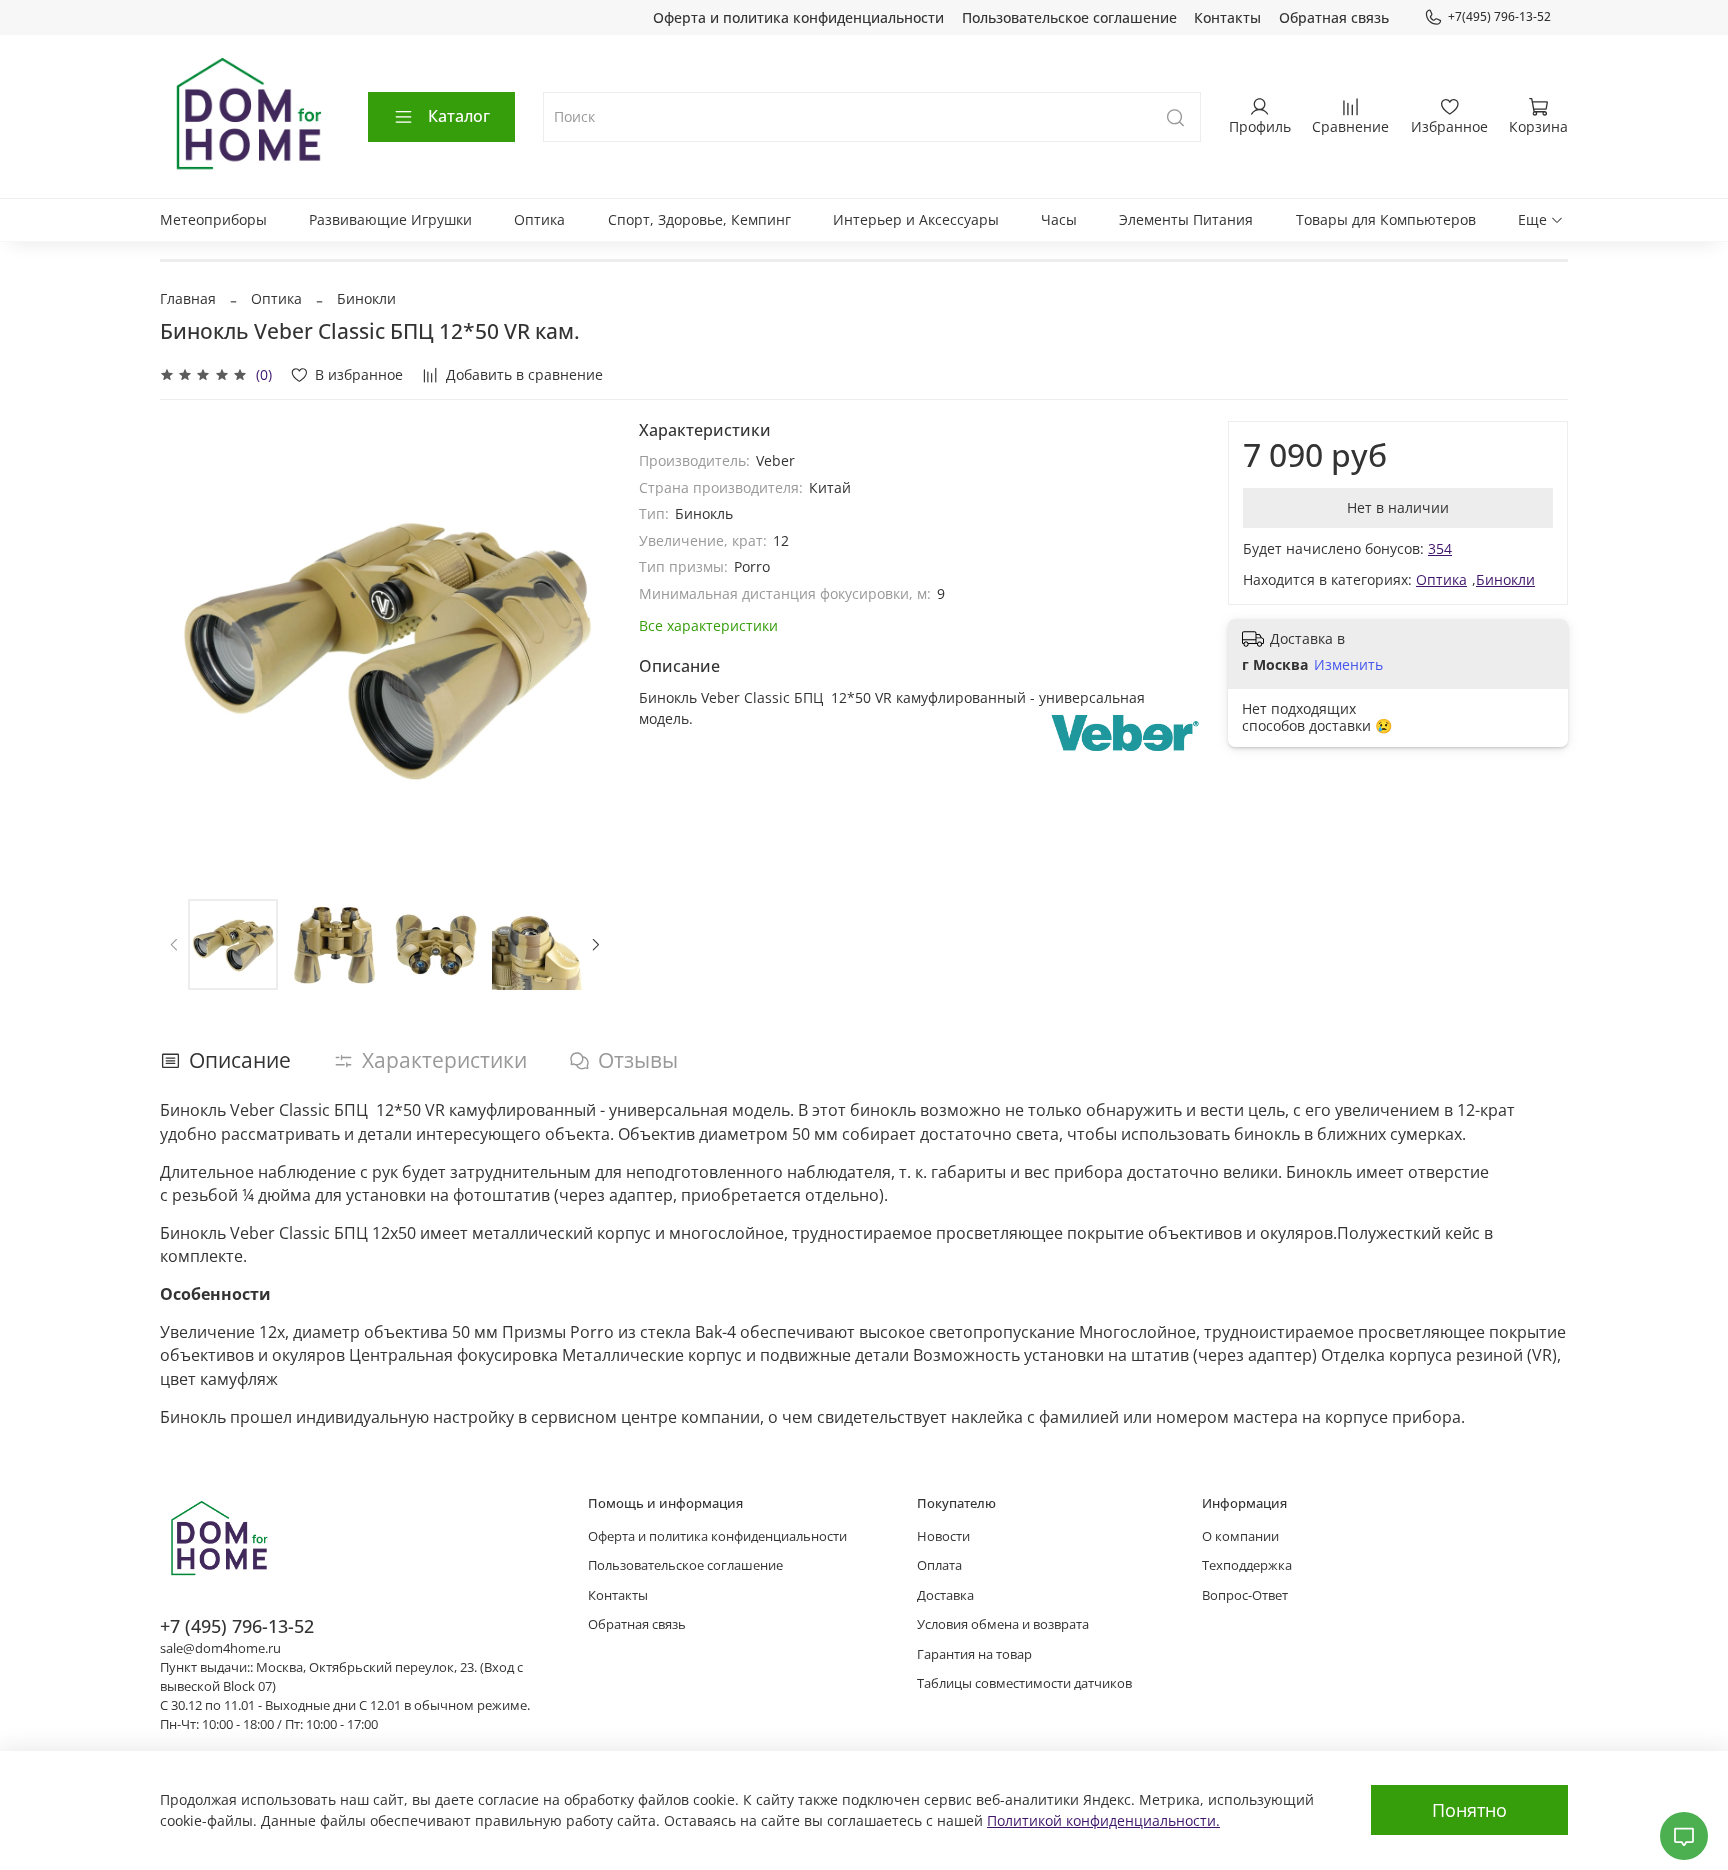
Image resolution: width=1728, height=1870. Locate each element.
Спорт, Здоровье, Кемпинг (699, 219)
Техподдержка (1247, 1565)
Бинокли (366, 298)
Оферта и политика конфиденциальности (798, 17)
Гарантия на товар (974, 1654)
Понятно (1469, 1810)
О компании (1240, 1536)
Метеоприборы (213, 219)
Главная (188, 298)
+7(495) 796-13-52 (1499, 16)
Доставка (945, 1595)
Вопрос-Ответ (1245, 1595)
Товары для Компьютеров (1386, 219)
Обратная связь (1334, 17)
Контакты (1227, 17)
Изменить (1348, 665)
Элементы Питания (1186, 219)
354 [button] (1440, 548)
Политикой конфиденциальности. (1103, 1820)
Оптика (539, 219)
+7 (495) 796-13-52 (237, 1626)
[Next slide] (583, 646)
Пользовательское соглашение (1069, 17)
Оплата (939, 1565)
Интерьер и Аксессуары (916, 219)
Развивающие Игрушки (390, 219)
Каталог (459, 116)
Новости (943, 1536)
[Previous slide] (188, 646)
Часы (1059, 219)
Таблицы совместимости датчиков (1024, 1683)
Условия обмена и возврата (1003, 1624)
